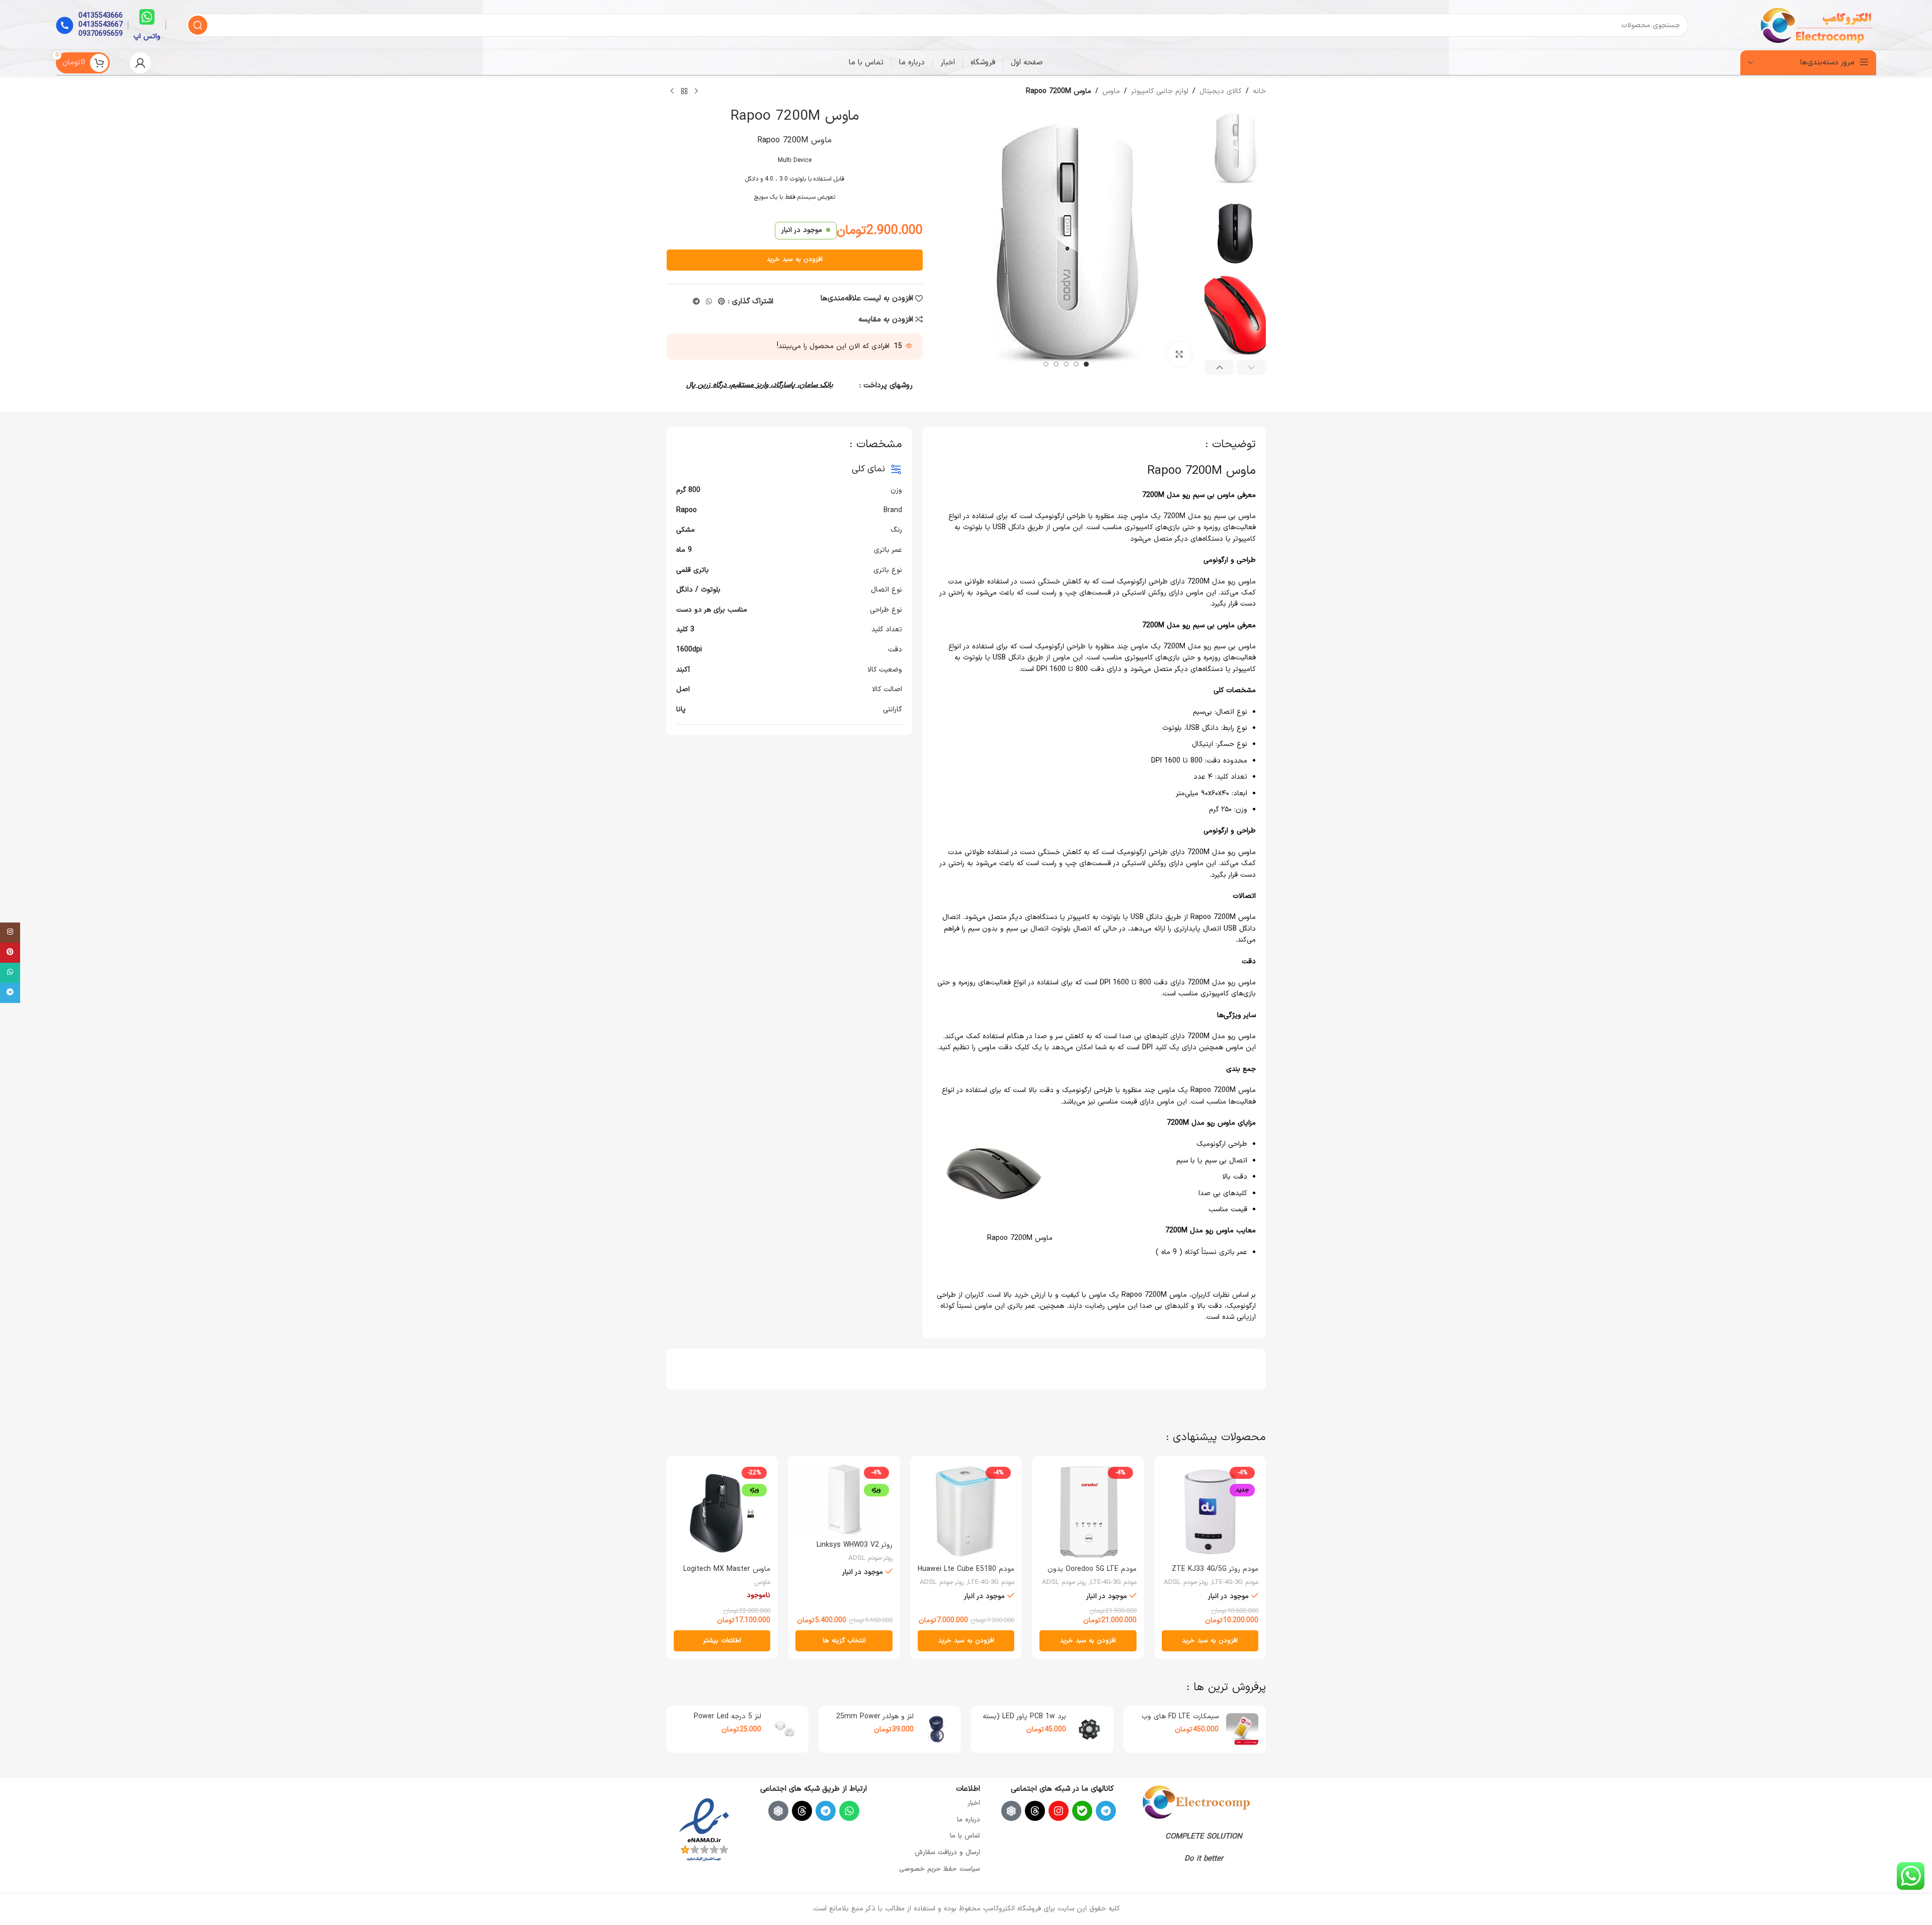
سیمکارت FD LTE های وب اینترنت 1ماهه (1180, 1722)
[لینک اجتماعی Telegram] (696, 302)
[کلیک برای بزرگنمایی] (1179, 354)
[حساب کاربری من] (140, 63)
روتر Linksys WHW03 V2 (855, 1545)
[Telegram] (1106, 1811)
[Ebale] (1082, 1811)
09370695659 (101, 34)
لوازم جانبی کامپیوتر (1160, 91)
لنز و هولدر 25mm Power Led (875, 1722)
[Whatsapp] (849, 1811)
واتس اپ (147, 36)
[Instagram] (1059, 1811)
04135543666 (101, 16)
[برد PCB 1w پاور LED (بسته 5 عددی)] (1090, 1729)
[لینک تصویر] (1196, 1802)
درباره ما (969, 1820)
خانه (1259, 91)
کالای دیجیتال (1221, 91)
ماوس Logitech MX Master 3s (727, 1574)
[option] (1086, 364)
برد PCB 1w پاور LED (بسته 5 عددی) (1024, 1722)
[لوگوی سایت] (1817, 25)
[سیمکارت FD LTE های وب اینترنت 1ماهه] (1242, 1729)
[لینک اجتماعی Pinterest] (721, 302)
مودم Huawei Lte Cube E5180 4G (966, 1574)
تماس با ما (965, 1836)
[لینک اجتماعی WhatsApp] (709, 302)
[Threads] (1035, 1811)
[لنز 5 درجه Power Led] (785, 1729)
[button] (1252, 367)
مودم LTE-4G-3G (1235, 1582)
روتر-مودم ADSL (1186, 1582)
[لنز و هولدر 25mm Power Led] (937, 1729)
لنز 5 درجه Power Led (728, 1717)
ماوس (1111, 91)
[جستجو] (198, 25)
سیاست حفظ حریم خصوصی (940, 1869)
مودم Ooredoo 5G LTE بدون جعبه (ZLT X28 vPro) (1092, 1574)
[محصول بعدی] (672, 92)
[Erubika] (1011, 1811)
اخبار (974, 1803)
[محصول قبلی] (696, 92)
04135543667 (101, 25)
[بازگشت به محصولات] (684, 92)
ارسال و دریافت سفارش (947, 1853)
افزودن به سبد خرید (795, 260)
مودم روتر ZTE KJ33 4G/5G (1215, 1569)
